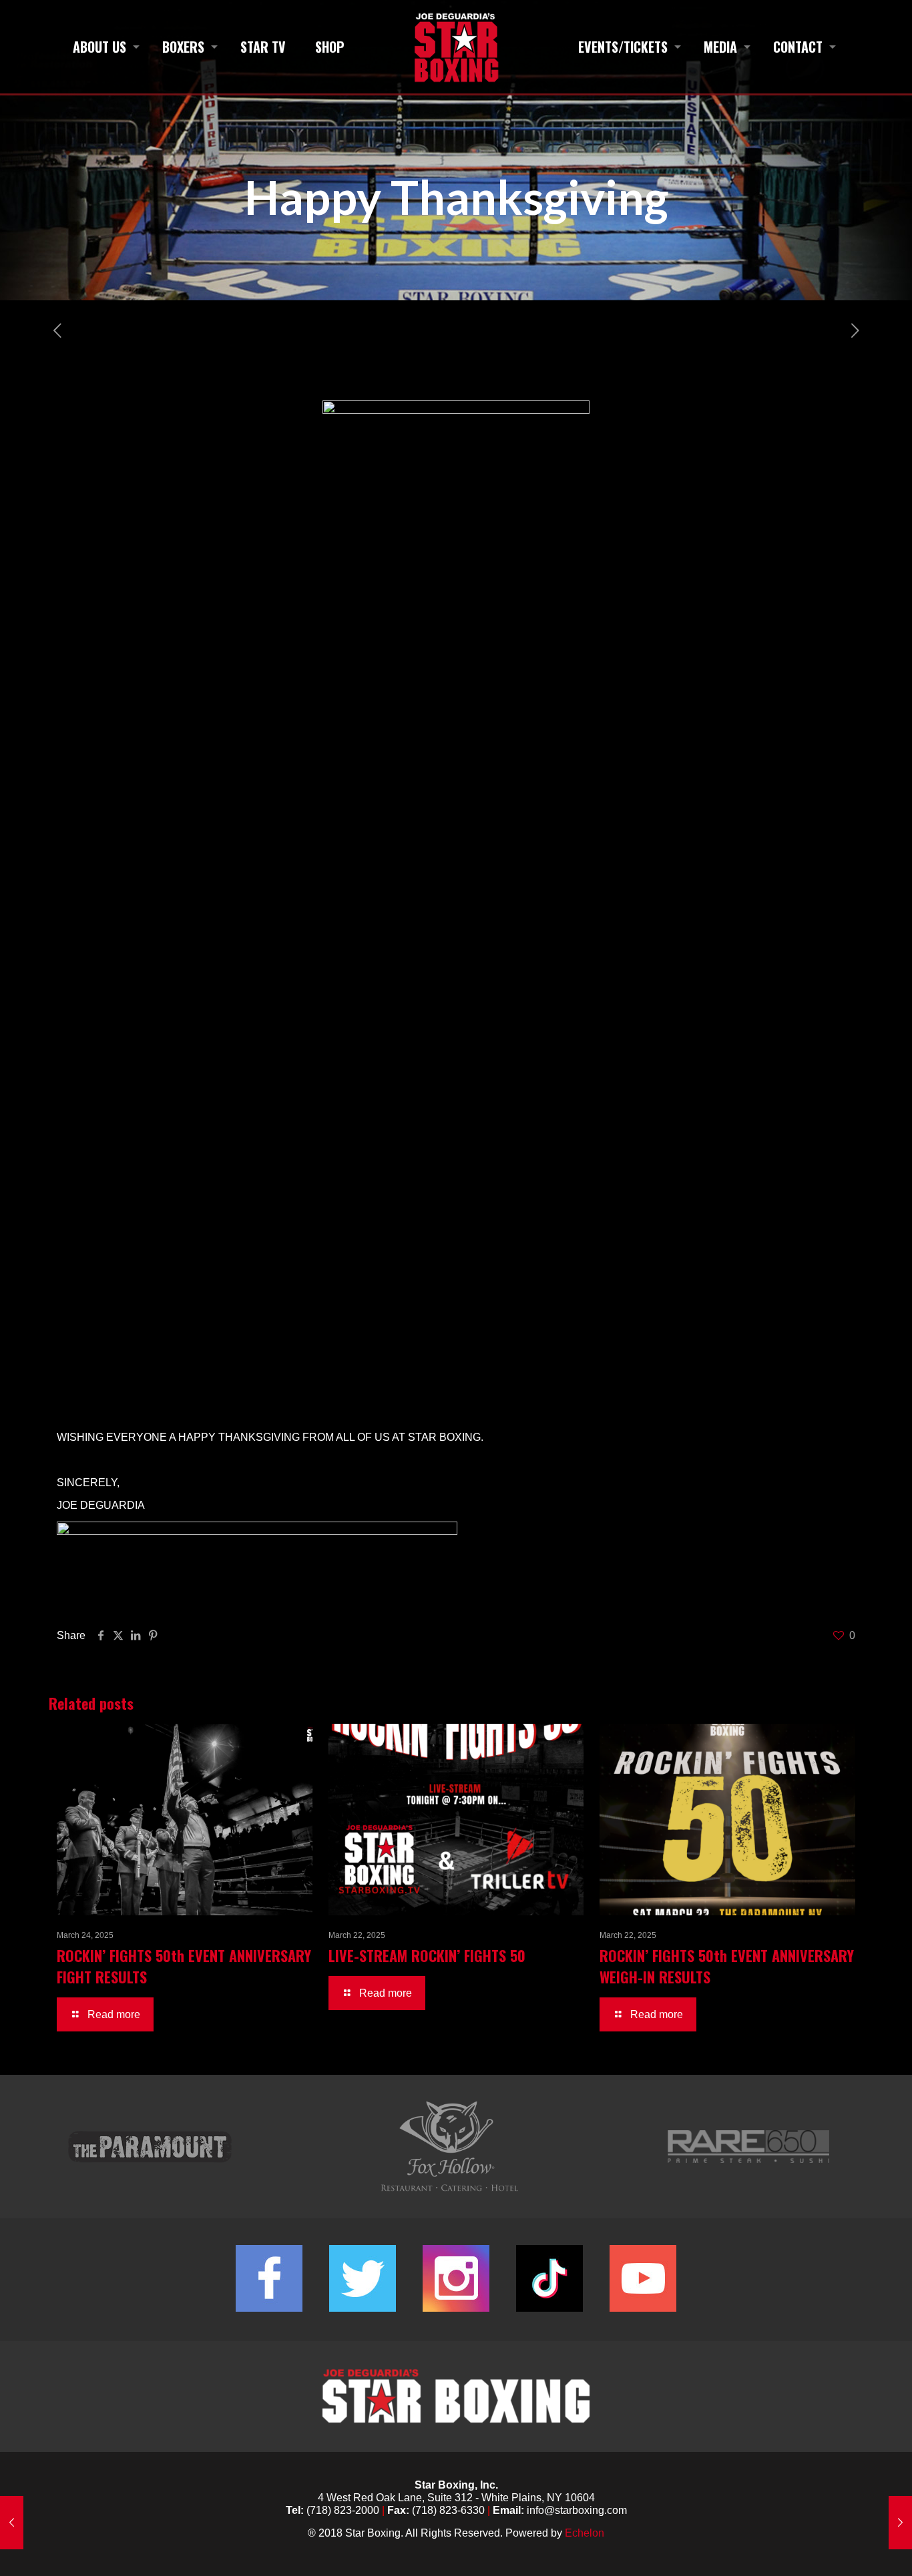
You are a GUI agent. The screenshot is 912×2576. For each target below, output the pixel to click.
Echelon (585, 2533)
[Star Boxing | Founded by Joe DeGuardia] (456, 47)
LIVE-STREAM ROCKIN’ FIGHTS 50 (427, 1955)
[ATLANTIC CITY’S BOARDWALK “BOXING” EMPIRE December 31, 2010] (12, 2523)
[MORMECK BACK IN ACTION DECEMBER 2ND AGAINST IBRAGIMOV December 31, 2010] (900, 2523)
